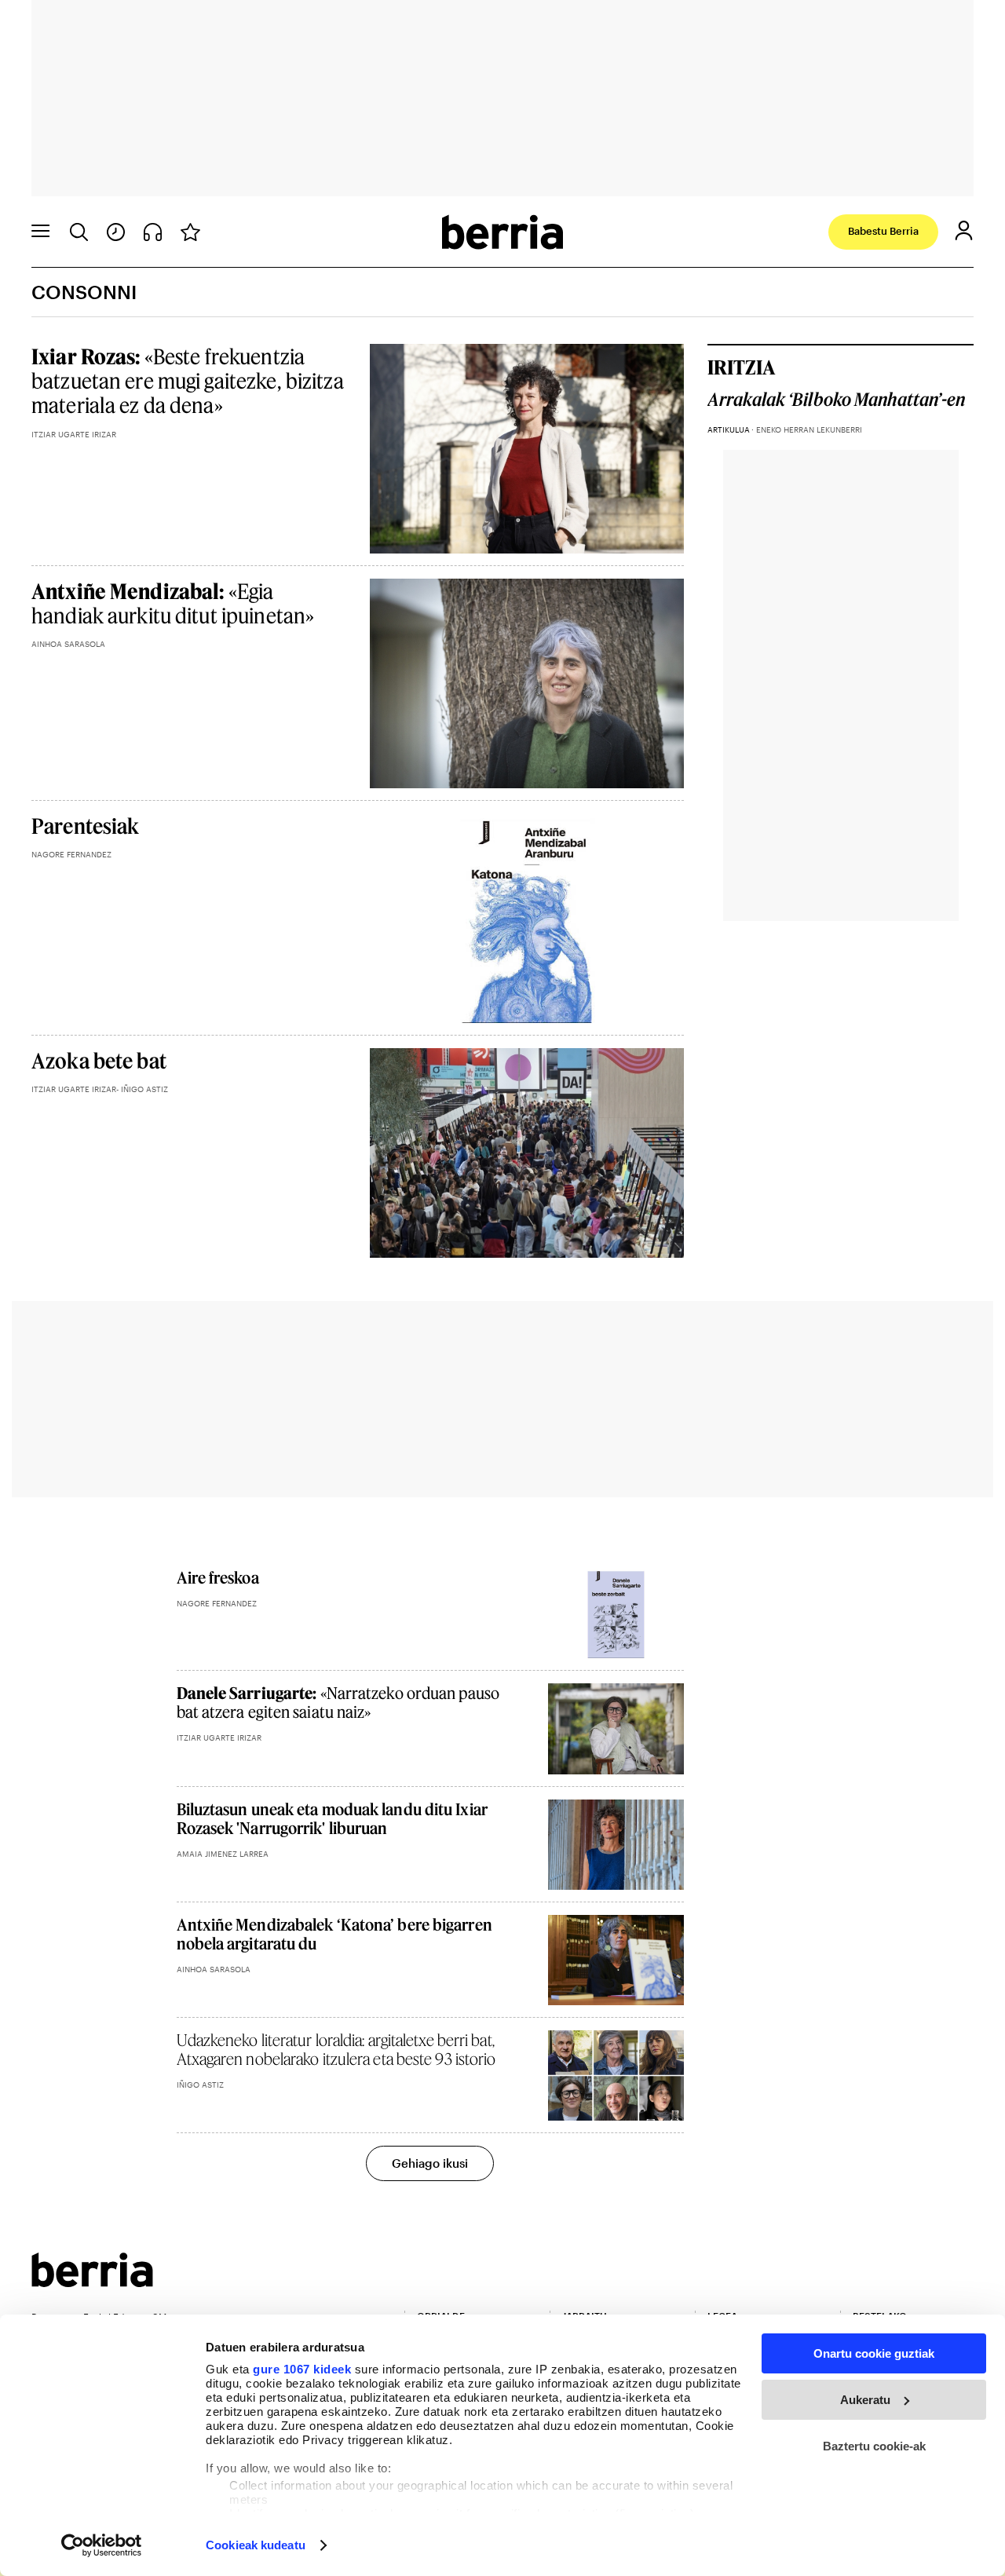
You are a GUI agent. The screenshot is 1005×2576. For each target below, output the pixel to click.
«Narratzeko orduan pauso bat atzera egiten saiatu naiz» (338, 1702)
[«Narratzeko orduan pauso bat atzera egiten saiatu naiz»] (616, 1728)
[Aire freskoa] (616, 1613)
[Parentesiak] (527, 918)
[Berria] (92, 2282)
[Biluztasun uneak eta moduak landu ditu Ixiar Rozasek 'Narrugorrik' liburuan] (616, 1845)
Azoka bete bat (99, 1060)
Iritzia (741, 367)
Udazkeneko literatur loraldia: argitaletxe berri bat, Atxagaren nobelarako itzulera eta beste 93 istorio (336, 2049)
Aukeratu (865, 2400)
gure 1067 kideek (302, 2369)
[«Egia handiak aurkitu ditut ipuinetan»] (527, 683)
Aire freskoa (218, 1577)
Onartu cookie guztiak (874, 2353)
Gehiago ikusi (430, 2163)
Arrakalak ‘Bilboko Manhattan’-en (837, 400)
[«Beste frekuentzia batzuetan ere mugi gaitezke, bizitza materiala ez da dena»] (527, 449)
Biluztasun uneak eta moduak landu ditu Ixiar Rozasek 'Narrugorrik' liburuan (332, 1818)
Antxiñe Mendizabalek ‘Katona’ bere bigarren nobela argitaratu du (334, 1934)
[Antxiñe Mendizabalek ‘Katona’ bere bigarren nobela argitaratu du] (616, 1960)
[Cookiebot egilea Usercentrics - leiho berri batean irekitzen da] (102, 2545)
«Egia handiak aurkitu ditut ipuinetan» (173, 603)
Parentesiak (85, 826)
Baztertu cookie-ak (874, 2446)
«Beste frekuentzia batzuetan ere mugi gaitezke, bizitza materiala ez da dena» (188, 380)
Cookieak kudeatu (256, 2545)
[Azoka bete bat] (527, 1153)
